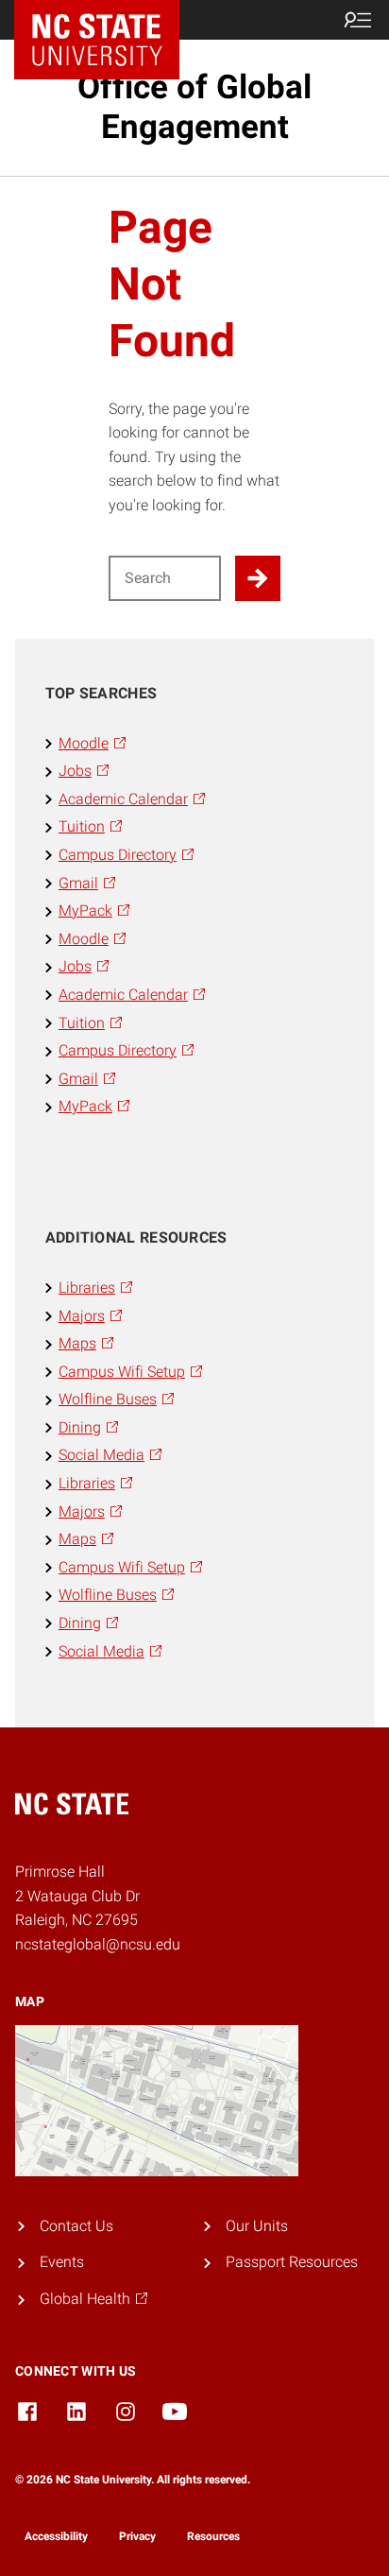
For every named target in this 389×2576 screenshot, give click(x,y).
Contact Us (76, 2226)
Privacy (137, 2536)
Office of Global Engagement (194, 107)
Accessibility (56, 2536)
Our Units (257, 2226)
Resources (213, 2536)
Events (62, 2262)
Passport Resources (292, 2262)
